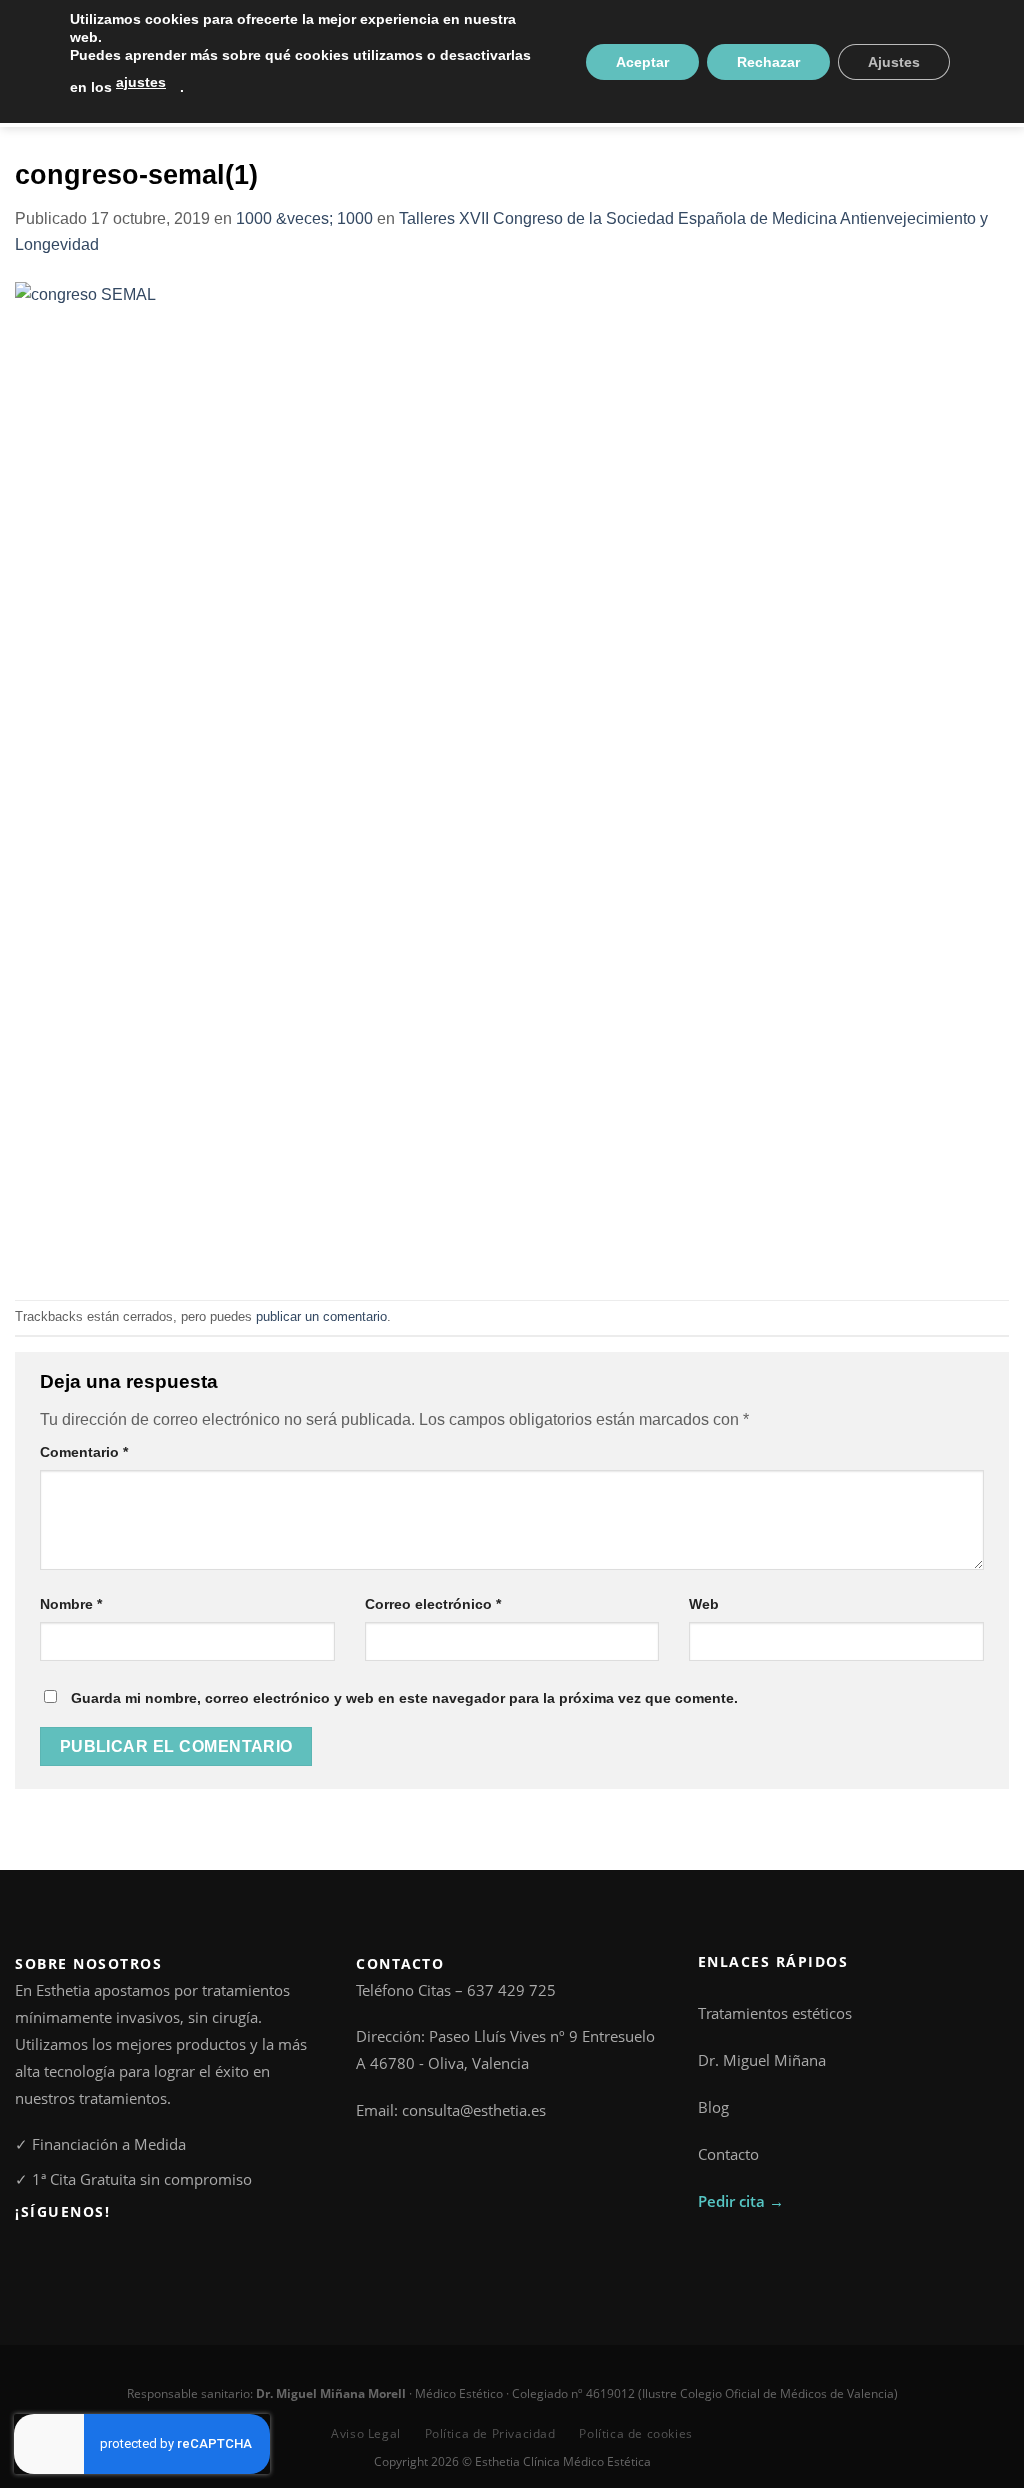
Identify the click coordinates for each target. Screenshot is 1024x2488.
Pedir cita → (741, 2201)
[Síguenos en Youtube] (93, 2257)
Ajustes (894, 62)
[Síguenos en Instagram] (48, 2257)
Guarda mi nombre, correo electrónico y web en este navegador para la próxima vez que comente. (404, 1698)
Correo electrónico (433, 1604)
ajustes (141, 82)
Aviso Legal (366, 2433)
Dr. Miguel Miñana (762, 2060)
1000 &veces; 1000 (304, 218)
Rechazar (768, 62)
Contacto (728, 2154)
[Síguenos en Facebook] (26, 2257)
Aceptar (642, 62)
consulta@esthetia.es (474, 2110)
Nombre (71, 1604)
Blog (713, 2107)
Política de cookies (635, 2433)
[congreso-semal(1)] (512, 777)
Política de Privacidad (490, 2433)
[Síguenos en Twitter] (71, 2257)
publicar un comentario (321, 1316)
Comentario (84, 1452)
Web (704, 1604)
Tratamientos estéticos (775, 2013)
